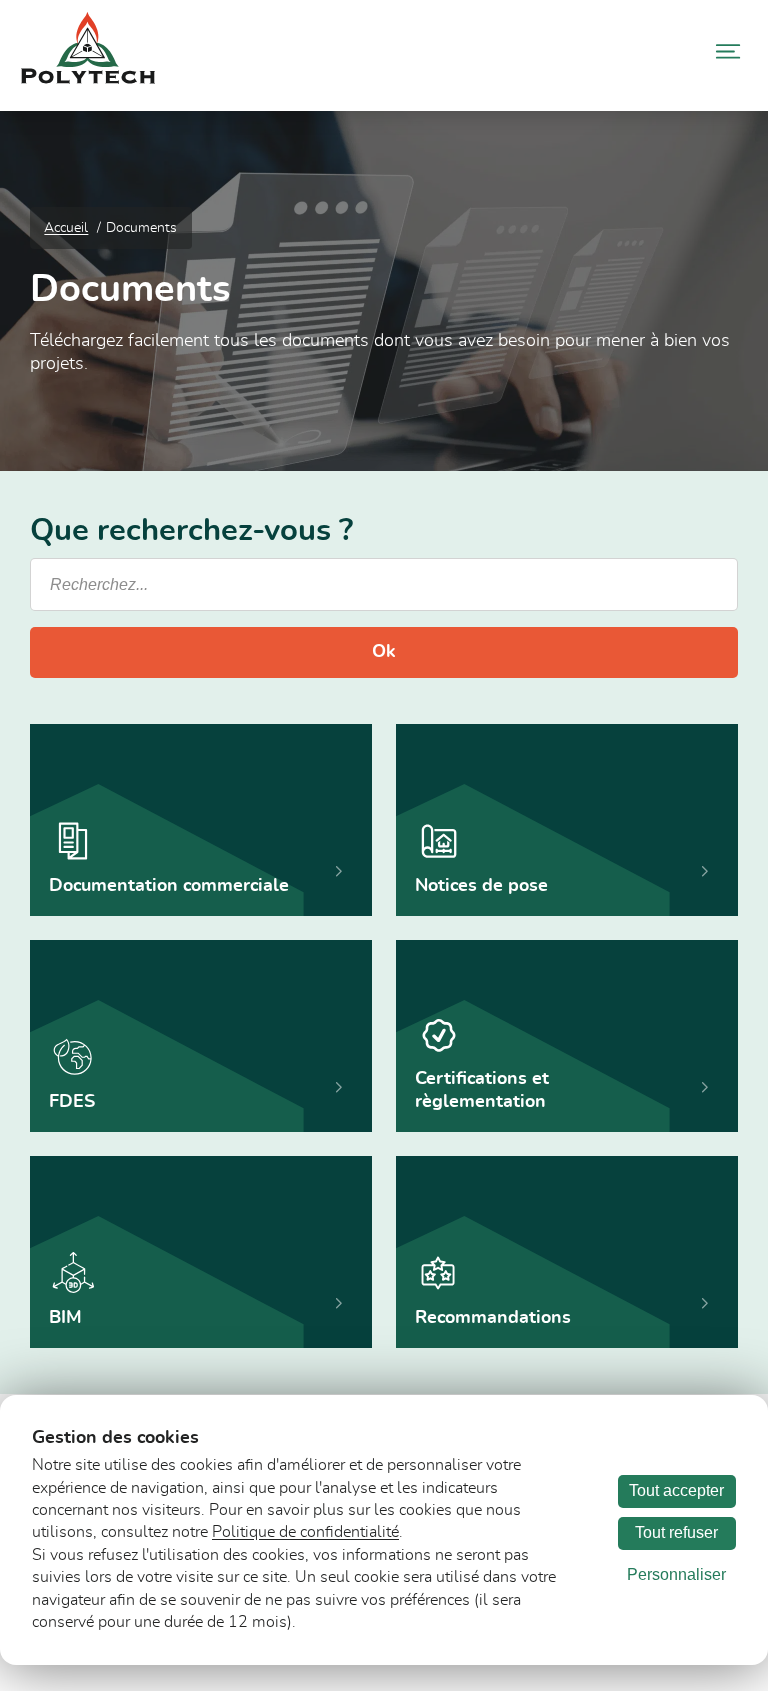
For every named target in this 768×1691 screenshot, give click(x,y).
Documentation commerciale (169, 886)
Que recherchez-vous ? (191, 531)
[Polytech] (88, 79)
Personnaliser (676, 1574)
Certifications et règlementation (482, 1090)
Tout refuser (676, 1532)
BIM (65, 1318)
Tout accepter (676, 1490)
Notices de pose (481, 886)
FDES (72, 1102)
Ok (384, 652)
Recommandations (493, 1318)
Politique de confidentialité (305, 1532)
